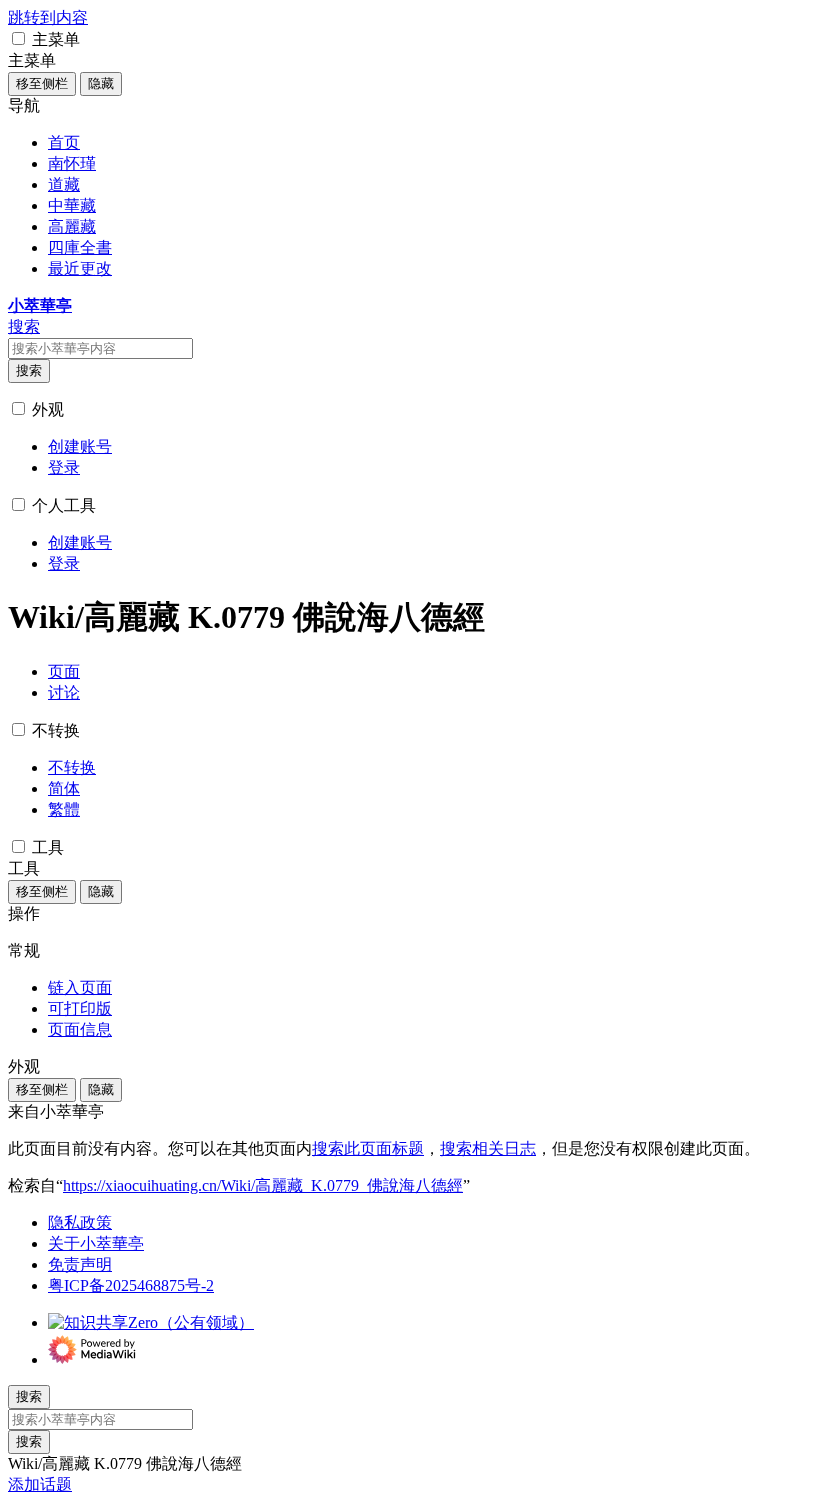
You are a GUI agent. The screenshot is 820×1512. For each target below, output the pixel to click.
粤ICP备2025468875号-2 (131, 1285)
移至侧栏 (42, 83)
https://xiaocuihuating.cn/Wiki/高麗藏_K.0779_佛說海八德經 (263, 1185)
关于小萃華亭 (96, 1243)
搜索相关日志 (488, 1148)
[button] (18, 38)
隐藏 (101, 83)
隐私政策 (80, 1222)
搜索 (29, 370)
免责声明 (80, 1264)
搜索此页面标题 (368, 1148)
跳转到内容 (48, 17)
